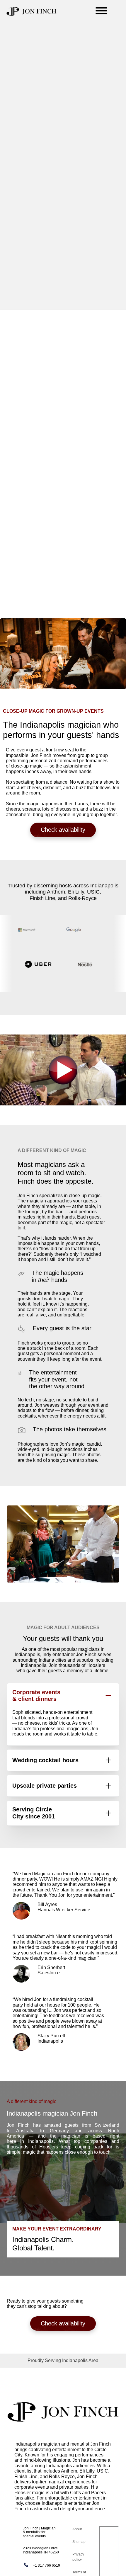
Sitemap (79, 2542)
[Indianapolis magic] (63, 2412)
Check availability (63, 830)
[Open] (101, 11)
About (77, 2529)
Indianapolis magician (37, 2444)
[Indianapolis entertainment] (32, 11)
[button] (63, 2361)
